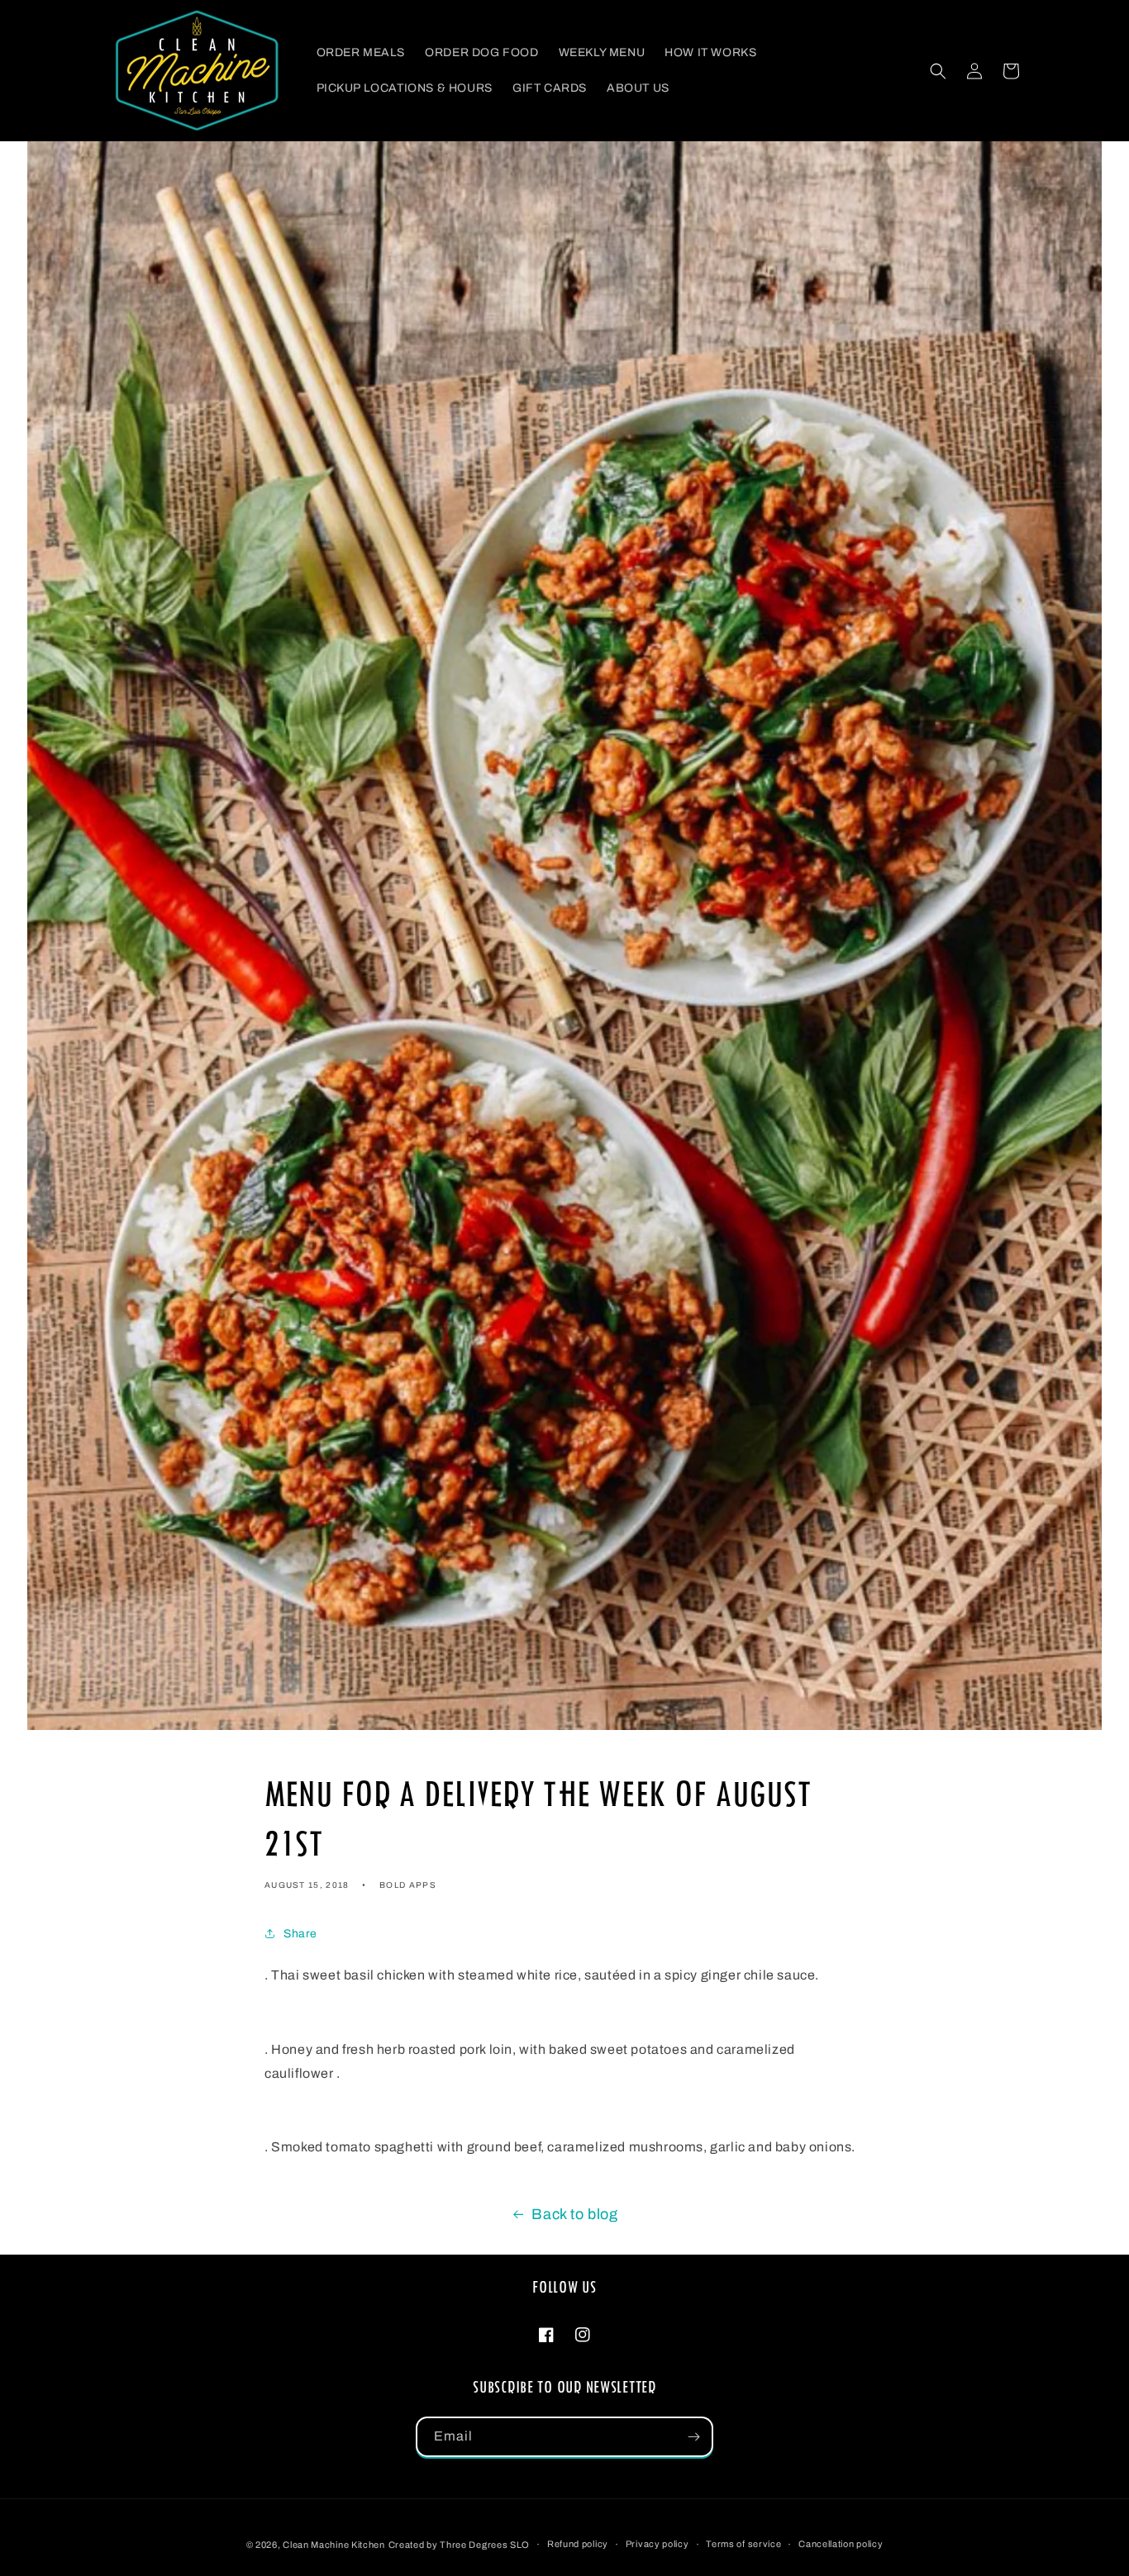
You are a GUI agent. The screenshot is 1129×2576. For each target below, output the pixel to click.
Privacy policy (657, 2544)
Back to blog (574, 2214)
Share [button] (300, 1934)
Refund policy (578, 2544)
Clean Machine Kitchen (334, 2545)
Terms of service (743, 2544)
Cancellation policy (841, 2544)
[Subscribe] (693, 2437)
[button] (938, 71)
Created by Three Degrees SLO (460, 2545)
